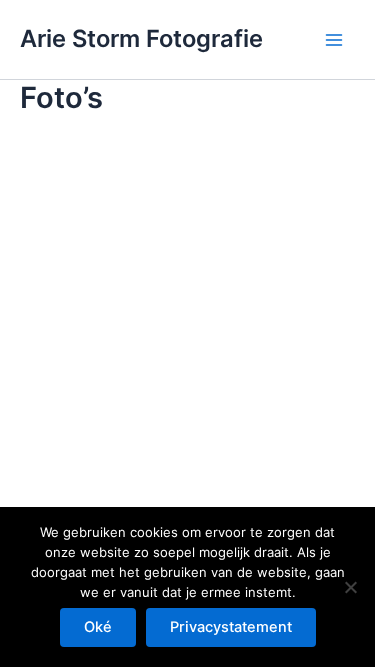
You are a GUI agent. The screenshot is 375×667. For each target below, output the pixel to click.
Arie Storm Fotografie (141, 38)
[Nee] (350, 587)
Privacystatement (231, 627)
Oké (98, 627)
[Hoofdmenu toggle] (334, 40)
